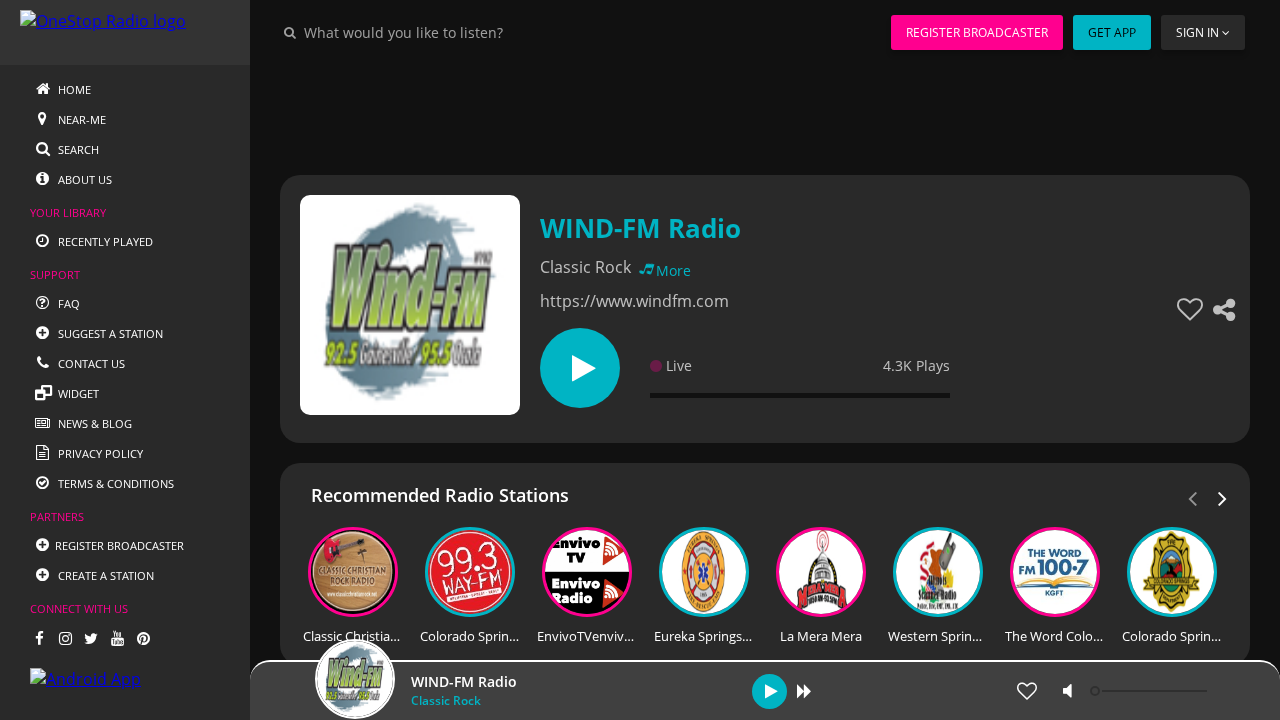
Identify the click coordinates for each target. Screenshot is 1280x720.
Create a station (104, 575)
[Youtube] (117, 638)
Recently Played (104, 241)
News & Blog (93, 423)
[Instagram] (65, 638)
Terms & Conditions (114, 483)
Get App (1112, 32)
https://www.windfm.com (634, 301)
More (673, 270)
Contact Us (90, 363)
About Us (83, 179)
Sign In (1197, 32)
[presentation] (1223, 497)
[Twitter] (91, 638)
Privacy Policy (99, 453)
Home (73, 89)
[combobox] (464, 32)
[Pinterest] (143, 638)
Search (77, 149)
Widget (77, 393)
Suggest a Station (109, 333)
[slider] (1151, 691)
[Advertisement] (765, 110)
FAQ (67, 303)
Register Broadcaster (977, 32)
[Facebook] (39, 638)
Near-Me (80, 119)
